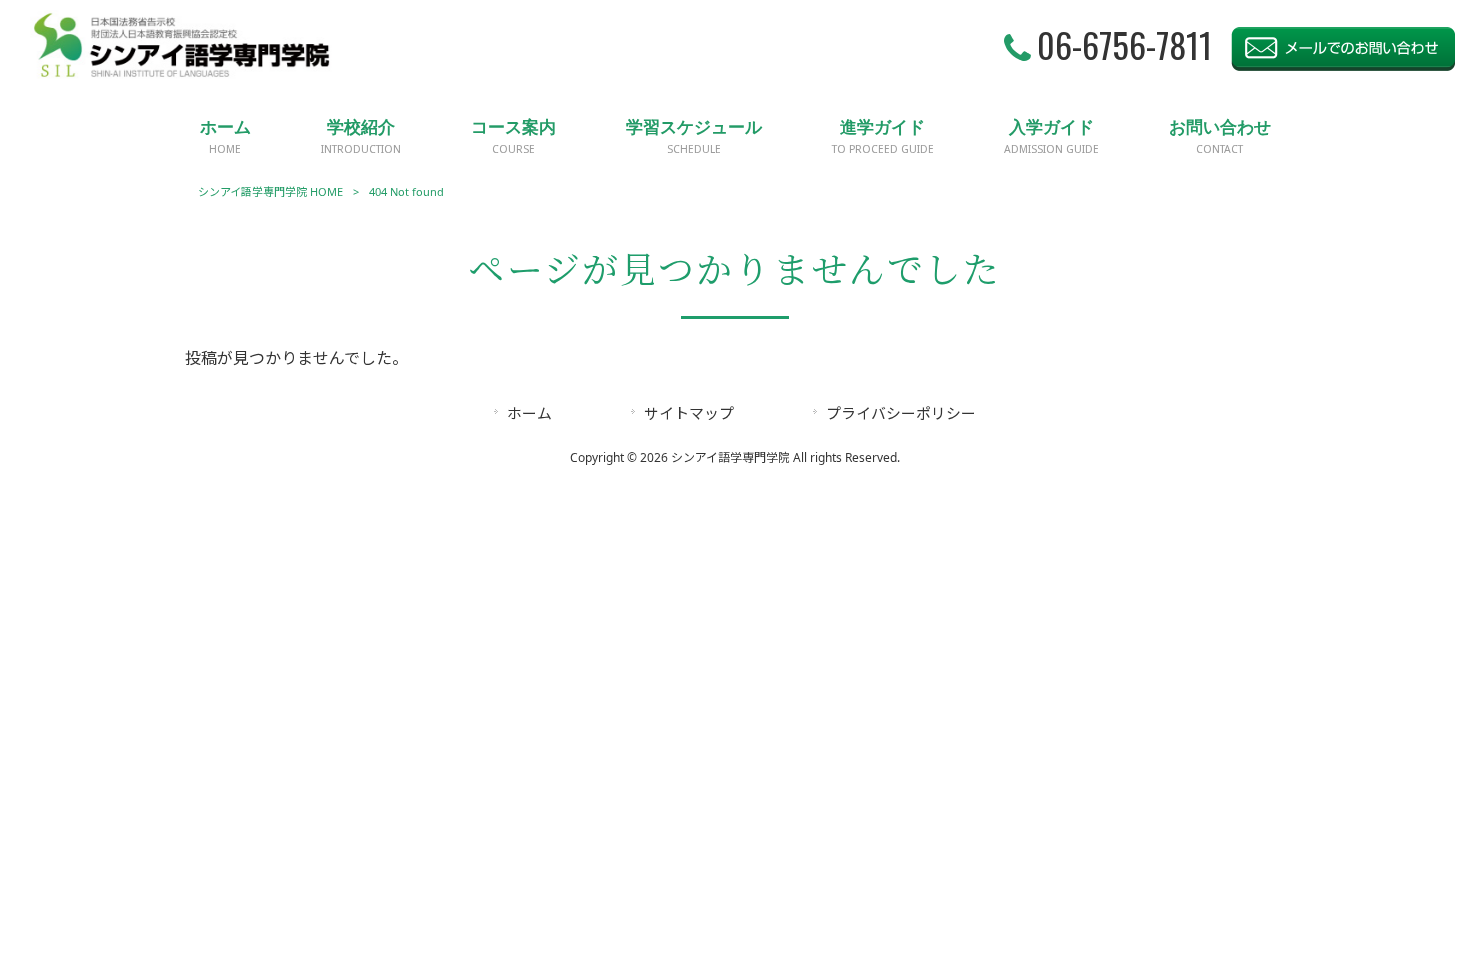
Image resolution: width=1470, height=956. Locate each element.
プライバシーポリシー (901, 413)
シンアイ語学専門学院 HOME (270, 191)
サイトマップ (689, 413)
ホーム (529, 413)
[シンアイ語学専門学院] (182, 74)
